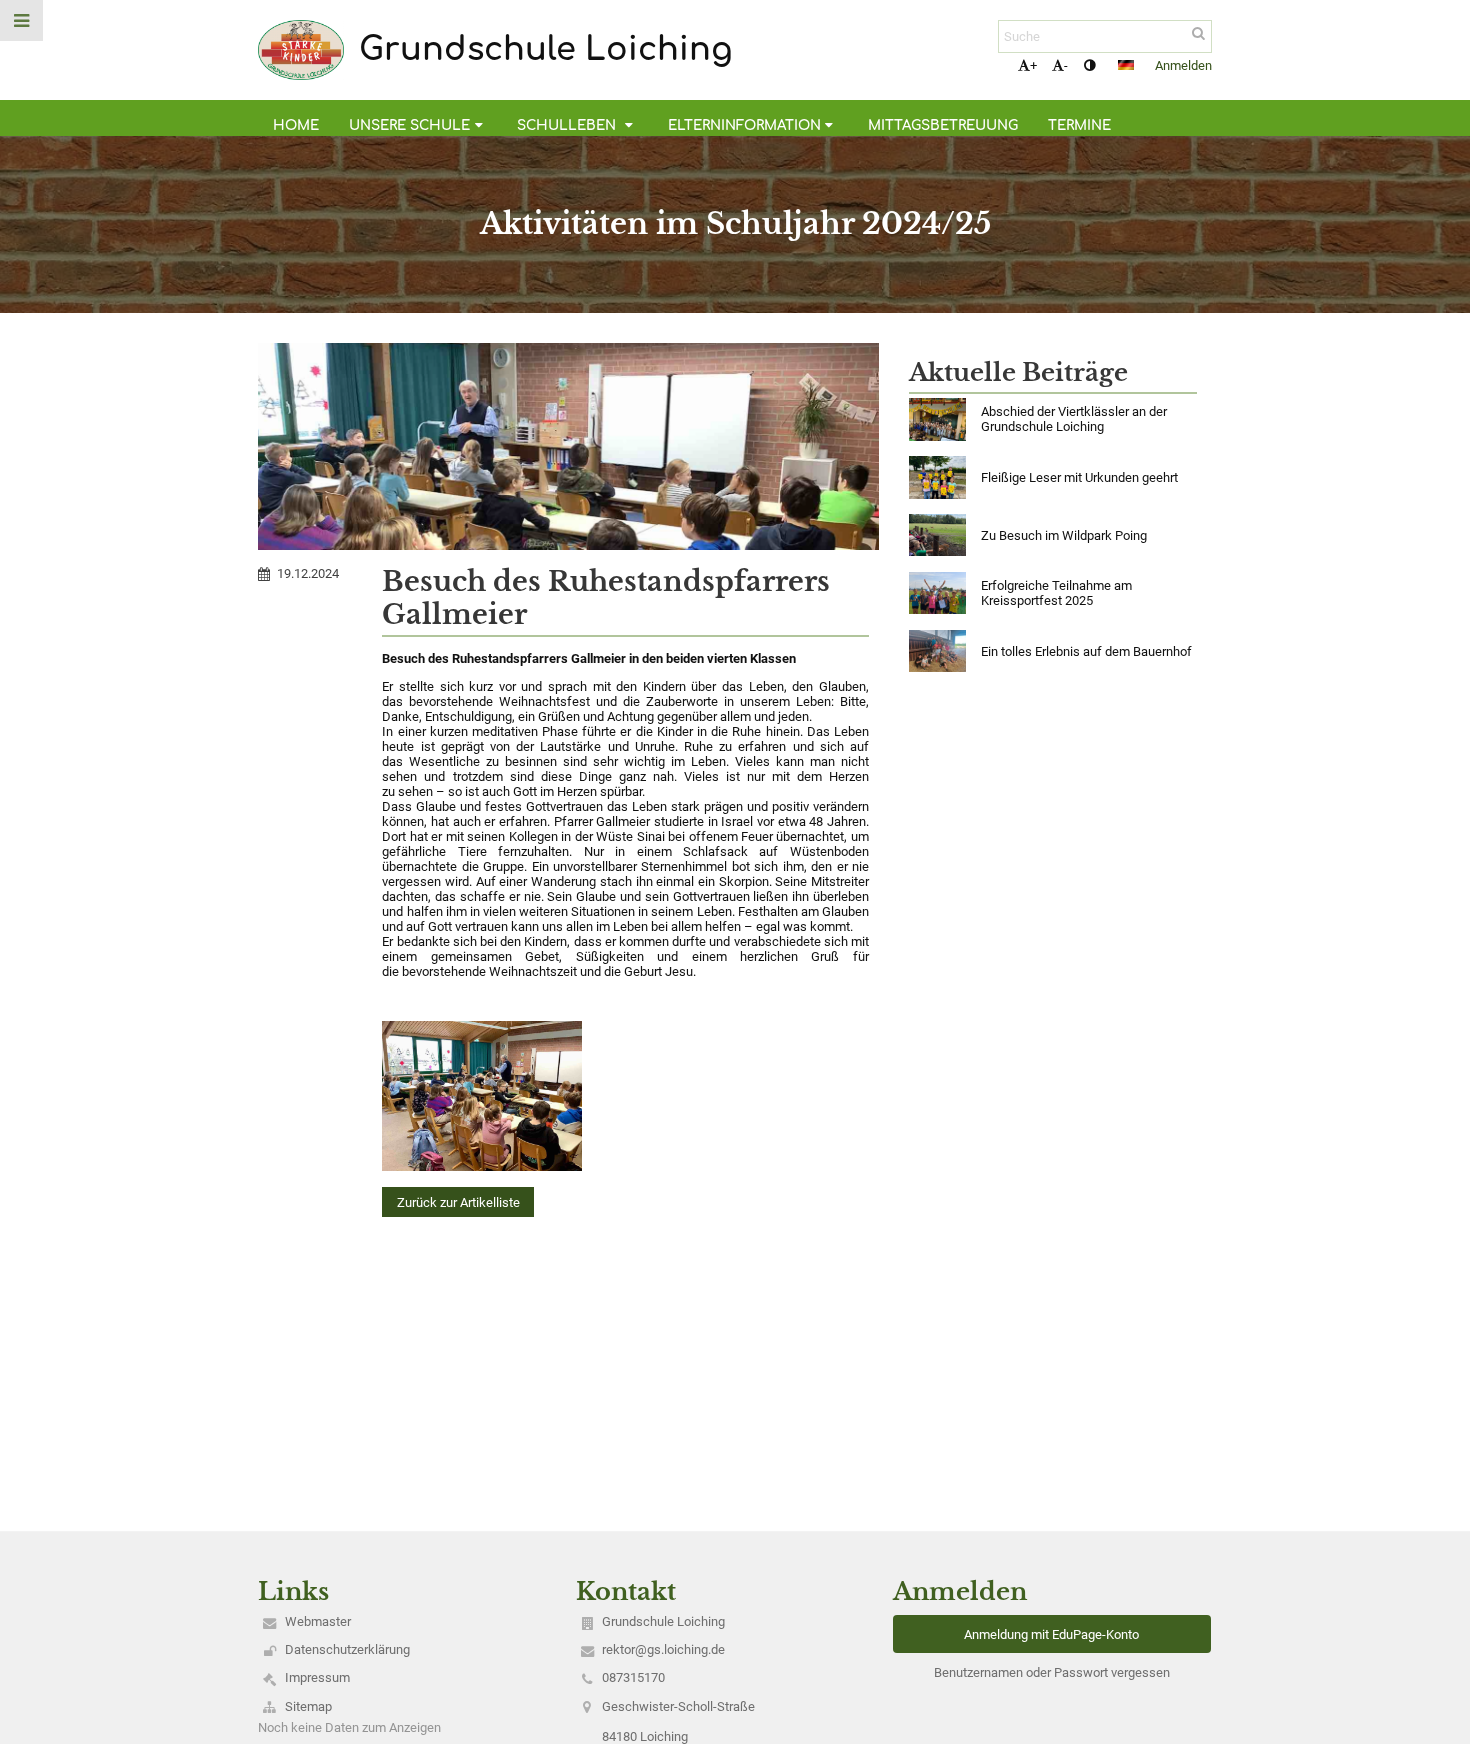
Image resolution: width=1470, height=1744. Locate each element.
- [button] (1066, 65)
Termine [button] (1079, 125)
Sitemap (308, 1706)
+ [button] (1033, 65)
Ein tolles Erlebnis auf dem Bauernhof (1086, 651)
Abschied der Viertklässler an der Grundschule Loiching (1074, 419)
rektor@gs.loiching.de (663, 1649)
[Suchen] (1198, 33)
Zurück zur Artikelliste (458, 1202)
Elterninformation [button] (744, 125)
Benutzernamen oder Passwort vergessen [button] (1052, 1672)
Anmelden (1183, 65)
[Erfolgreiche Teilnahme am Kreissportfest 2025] (937, 593)
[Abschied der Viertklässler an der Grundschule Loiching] (937, 419)
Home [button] (296, 125)
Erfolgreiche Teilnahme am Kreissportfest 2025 (1056, 593)
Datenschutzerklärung (347, 1649)
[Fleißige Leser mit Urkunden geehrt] (937, 477)
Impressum (317, 1677)
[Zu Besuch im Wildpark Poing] (937, 535)
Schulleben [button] (568, 125)
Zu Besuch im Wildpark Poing (1064, 535)
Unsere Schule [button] (409, 125)
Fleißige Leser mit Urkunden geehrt (1079, 477)
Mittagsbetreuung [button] (943, 125)
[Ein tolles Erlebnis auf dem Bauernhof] (937, 651)
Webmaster (318, 1621)
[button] (1089, 65)
